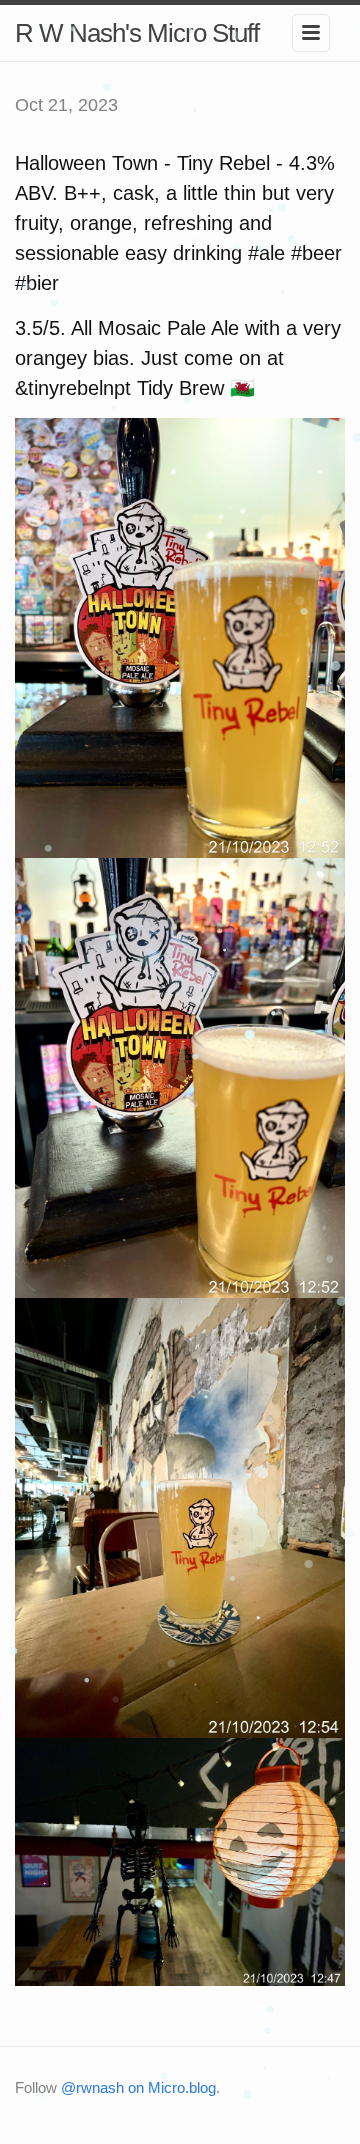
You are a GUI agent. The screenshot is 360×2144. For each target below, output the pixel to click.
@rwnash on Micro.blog (138, 2087)
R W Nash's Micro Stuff (137, 33)
